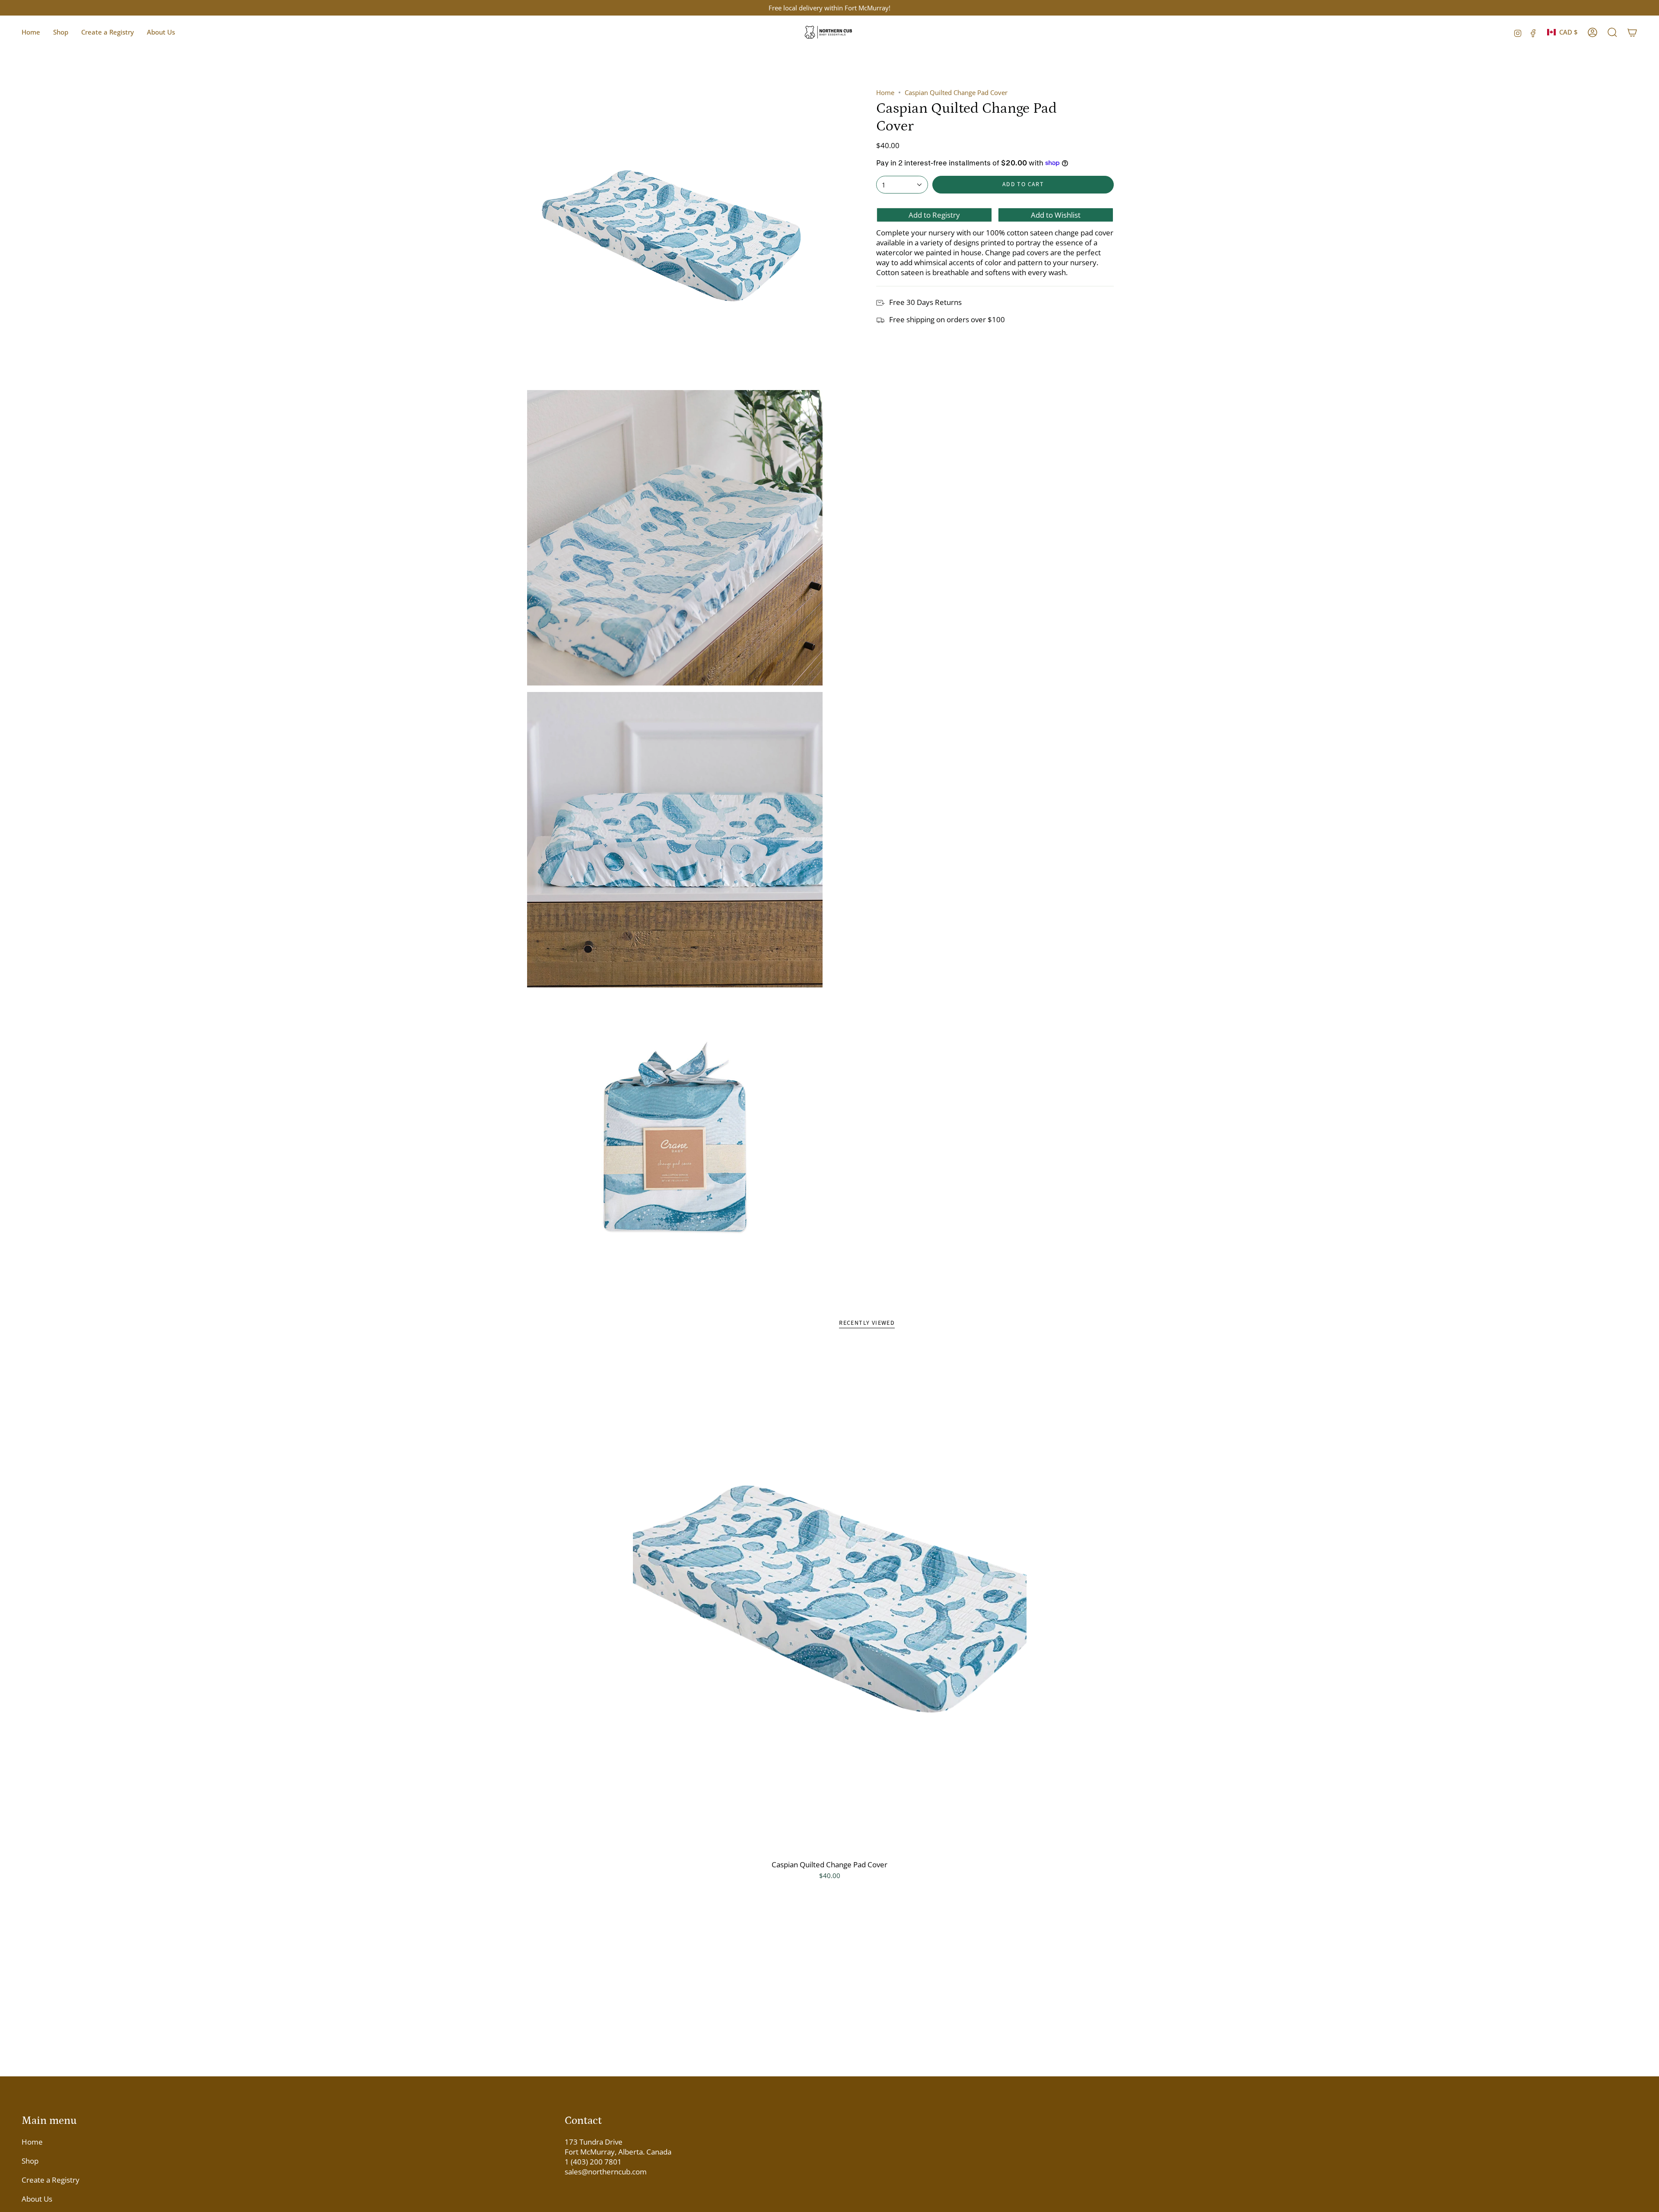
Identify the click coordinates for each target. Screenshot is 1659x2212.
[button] (61, 32)
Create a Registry (51, 2180)
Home (885, 92)
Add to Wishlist (1056, 215)
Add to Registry (934, 215)
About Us (37, 2199)
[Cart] (1632, 32)
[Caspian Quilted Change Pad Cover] (830, 1599)
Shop (30, 2161)
